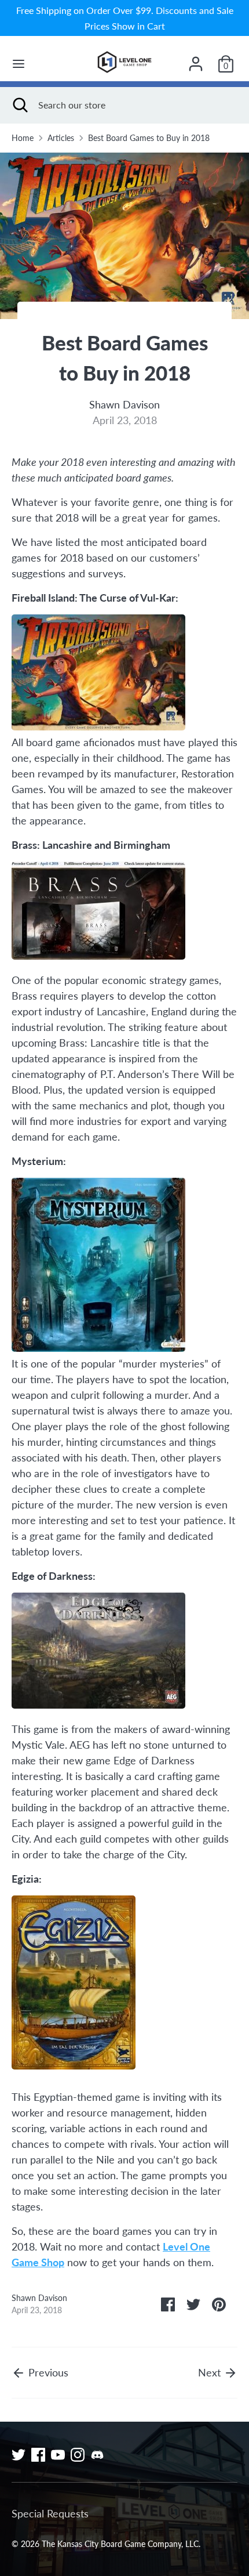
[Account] (196, 60)
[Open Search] (19, 105)
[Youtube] (58, 2455)
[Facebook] (38, 2455)
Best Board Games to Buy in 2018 (149, 138)
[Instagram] (78, 2455)
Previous (47, 2372)
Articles (61, 138)
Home (23, 138)
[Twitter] (19, 2455)
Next (211, 2372)
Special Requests (50, 2513)
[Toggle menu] (19, 64)
